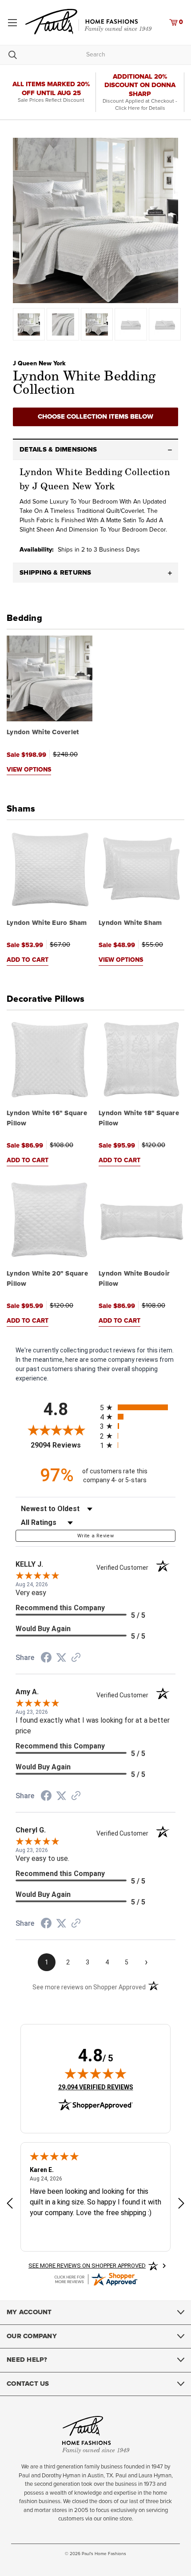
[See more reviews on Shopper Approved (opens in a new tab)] (76, 1658)
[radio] (138, 1407)
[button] (95, 450)
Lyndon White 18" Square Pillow (139, 1118)
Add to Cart (28, 960)
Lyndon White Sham (130, 923)
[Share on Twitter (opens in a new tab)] (61, 1658)
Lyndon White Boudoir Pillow (134, 1279)
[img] (95, 2073)
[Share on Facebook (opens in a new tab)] (46, 1659)
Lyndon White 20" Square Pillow (47, 1279)
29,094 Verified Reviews (96, 2087)
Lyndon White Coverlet (43, 732)
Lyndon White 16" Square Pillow (47, 1118)
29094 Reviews (63, 1445)
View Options (29, 770)
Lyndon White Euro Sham (47, 923)
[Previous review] (10, 2204)
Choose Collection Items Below (95, 417)
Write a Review (95, 1536)
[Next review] (181, 2204)
